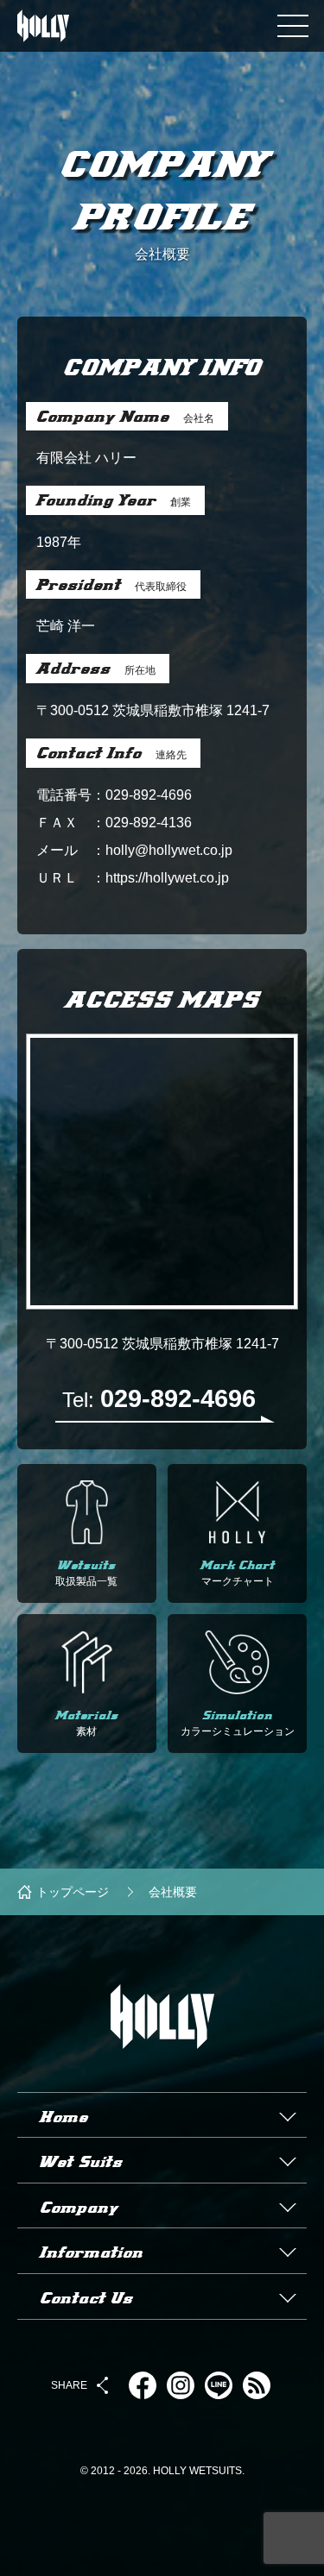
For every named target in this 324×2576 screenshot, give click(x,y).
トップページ (73, 1892)
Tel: (159, 1398)
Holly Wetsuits (162, 2084)
